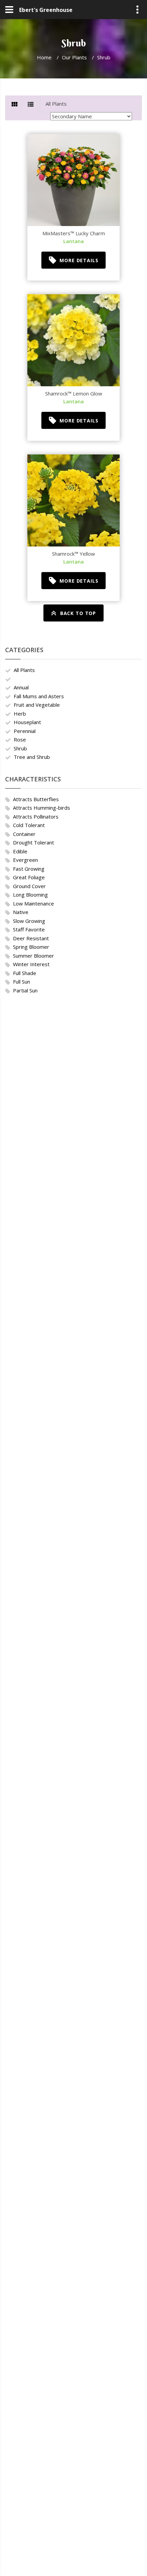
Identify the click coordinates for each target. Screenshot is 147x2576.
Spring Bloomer (31, 947)
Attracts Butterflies (36, 799)
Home (44, 57)
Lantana (73, 241)
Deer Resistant (31, 938)
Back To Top (78, 613)
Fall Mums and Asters (39, 696)
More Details (79, 260)
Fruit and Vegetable (37, 705)
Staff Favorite (29, 929)
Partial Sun (25, 990)
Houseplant (27, 722)
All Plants (24, 670)
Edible (20, 851)
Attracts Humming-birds (42, 808)
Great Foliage (29, 877)
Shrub (20, 748)
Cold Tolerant (29, 825)
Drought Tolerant (34, 842)
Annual (21, 687)
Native (21, 912)
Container (24, 834)
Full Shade (25, 973)
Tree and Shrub (32, 757)
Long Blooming (30, 895)
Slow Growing (29, 921)
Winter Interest (31, 964)
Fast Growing (29, 869)
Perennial (25, 731)
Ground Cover (29, 886)
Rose (20, 739)
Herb (20, 714)
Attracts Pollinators (36, 817)
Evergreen (25, 860)
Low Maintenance (34, 903)
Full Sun (22, 982)
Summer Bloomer (34, 956)
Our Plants (74, 57)
